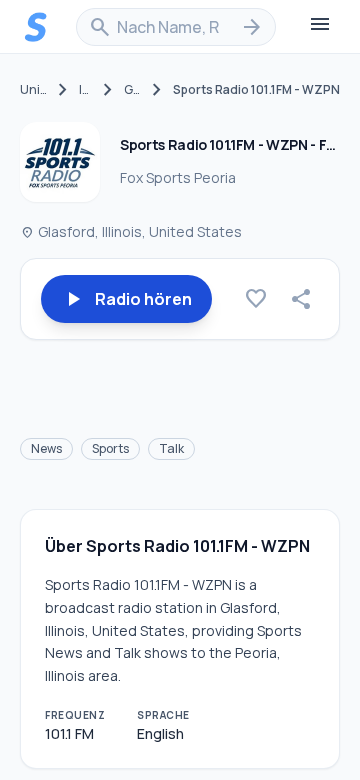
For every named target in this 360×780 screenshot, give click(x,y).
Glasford (132, 90)
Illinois (85, 90)
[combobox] (176, 27)
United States (33, 90)
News (46, 448)
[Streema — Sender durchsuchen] (36, 27)
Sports (110, 448)
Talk (171, 448)
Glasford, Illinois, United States (131, 231)
